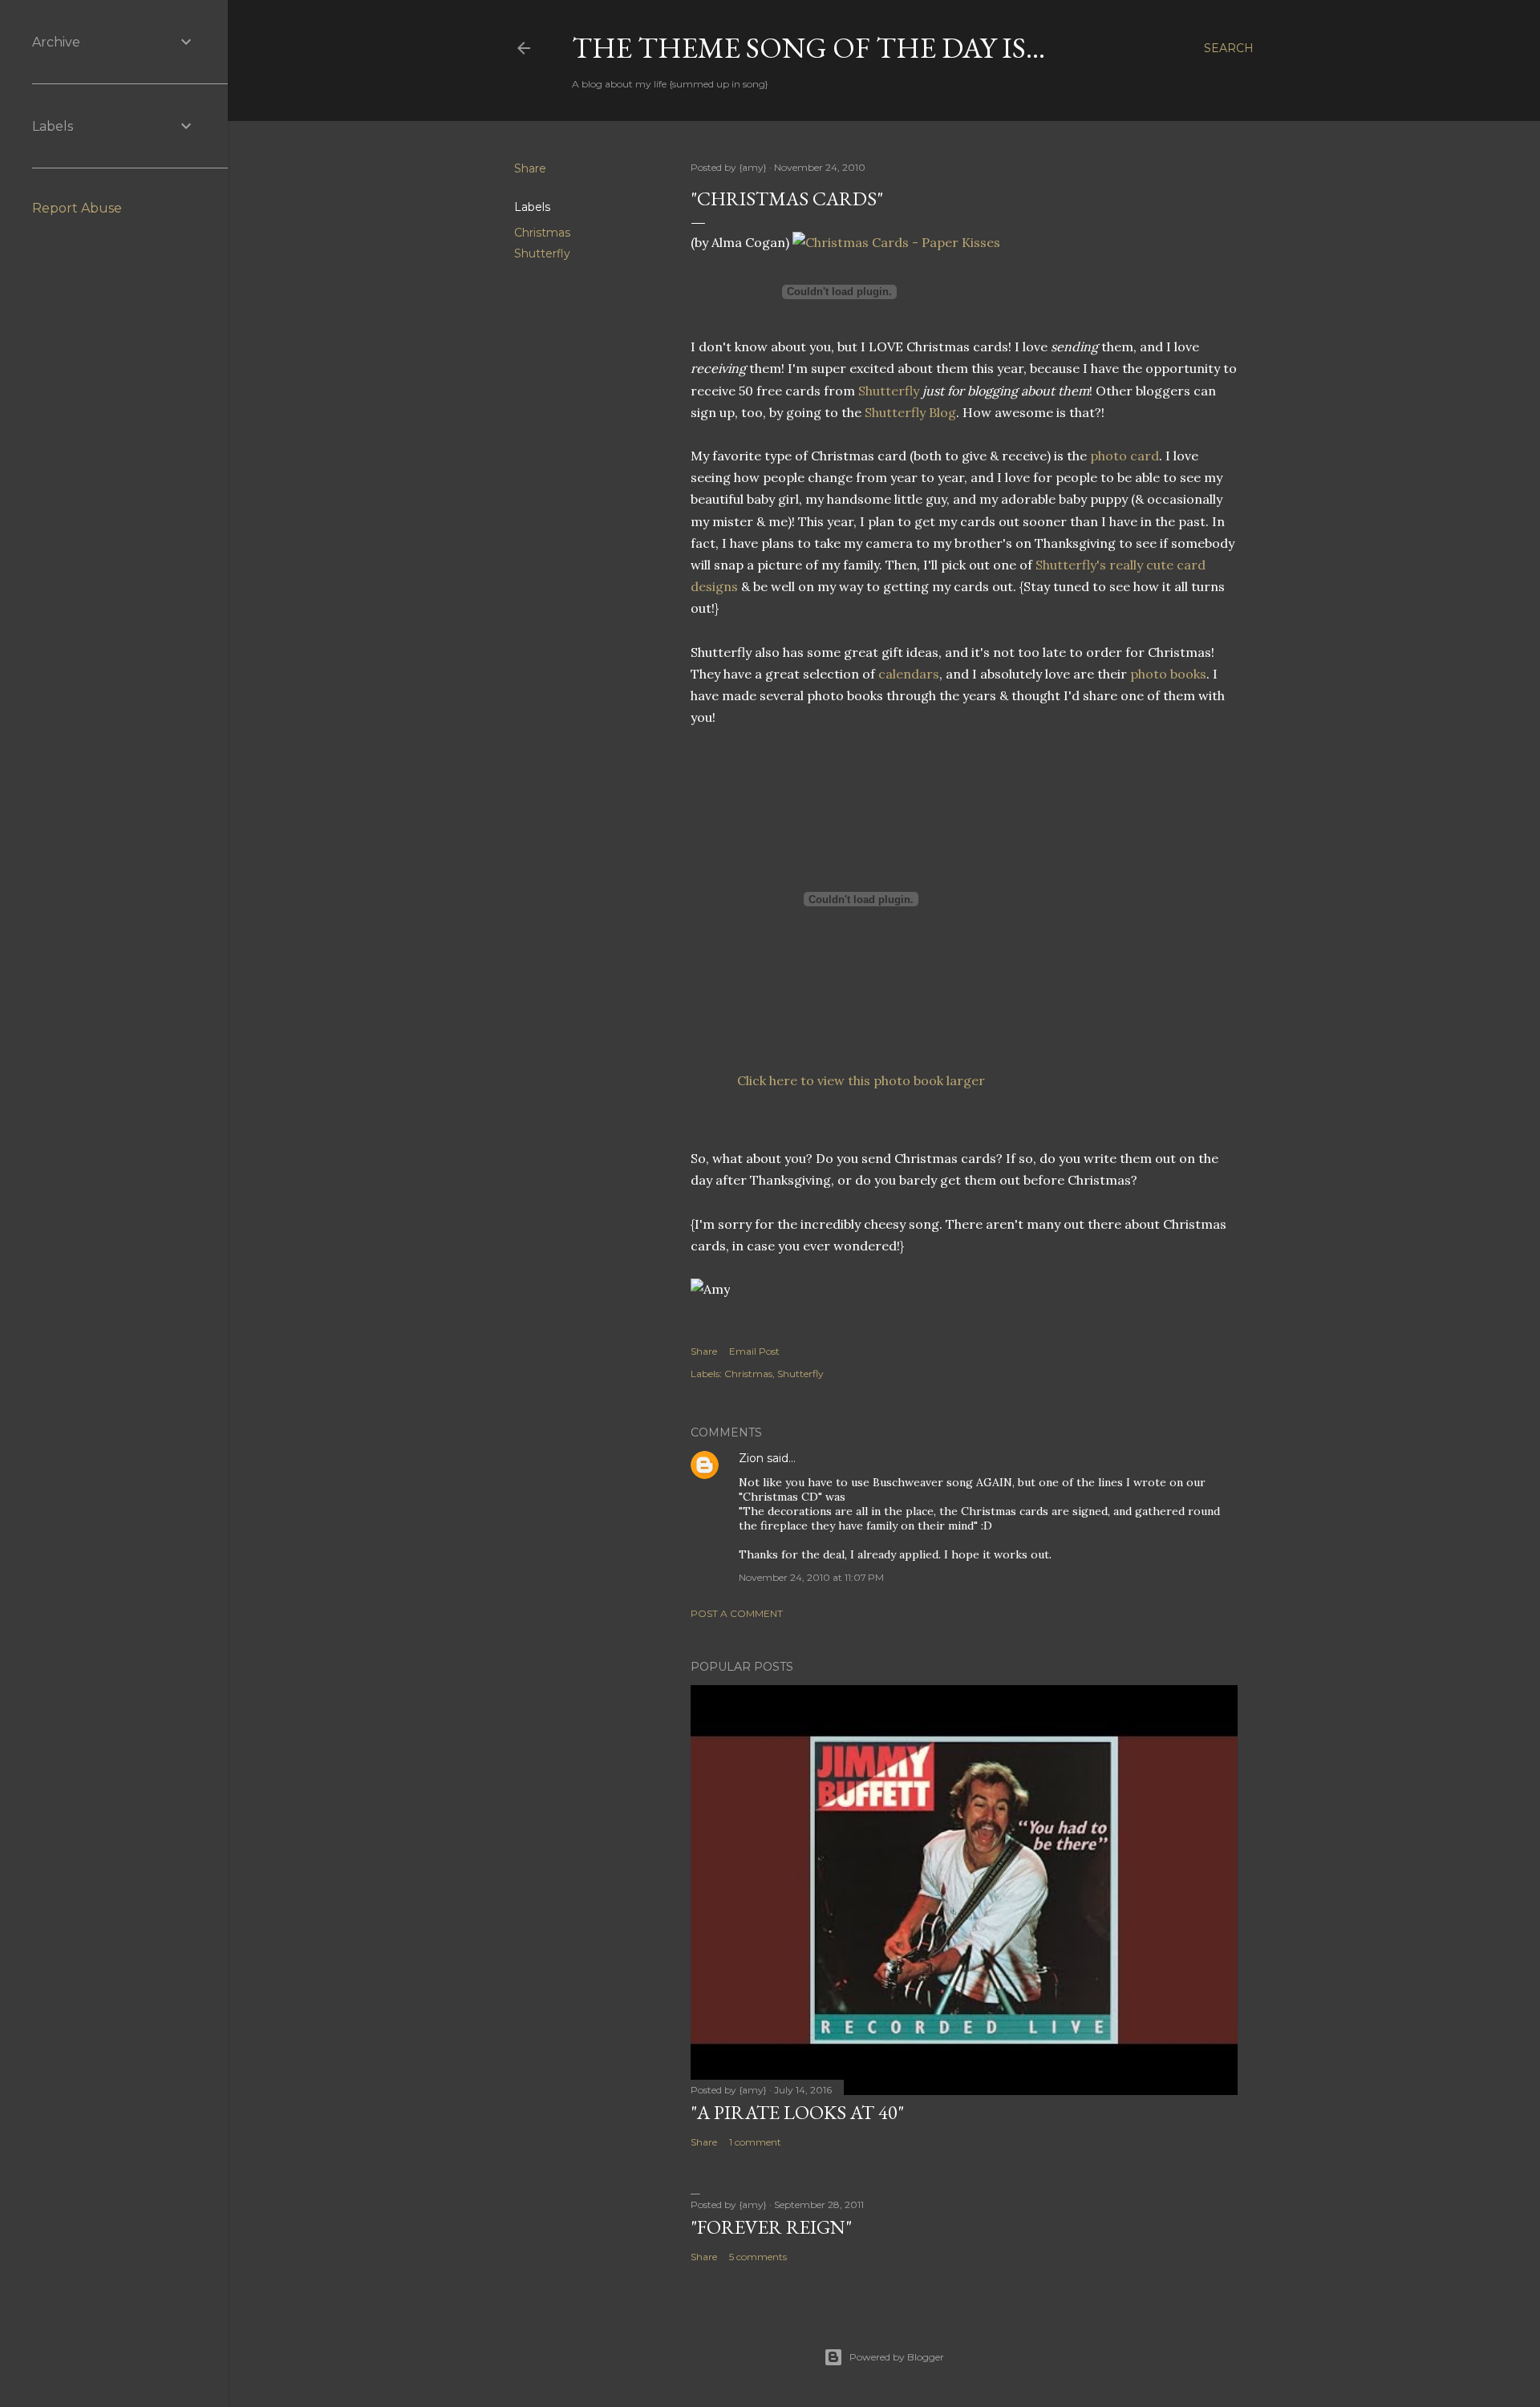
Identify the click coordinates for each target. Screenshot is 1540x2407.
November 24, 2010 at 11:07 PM (811, 1577)
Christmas (542, 233)
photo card (1125, 456)
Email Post (754, 1351)
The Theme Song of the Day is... (808, 48)
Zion (751, 1458)
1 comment (755, 2142)
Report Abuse (77, 208)
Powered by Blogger (897, 2357)
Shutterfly (542, 253)
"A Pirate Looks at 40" (797, 2112)
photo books (1168, 674)
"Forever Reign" (771, 2227)
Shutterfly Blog (910, 412)
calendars (909, 674)
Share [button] (530, 168)
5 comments (758, 2257)
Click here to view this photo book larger (861, 1080)
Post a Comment (737, 1613)
